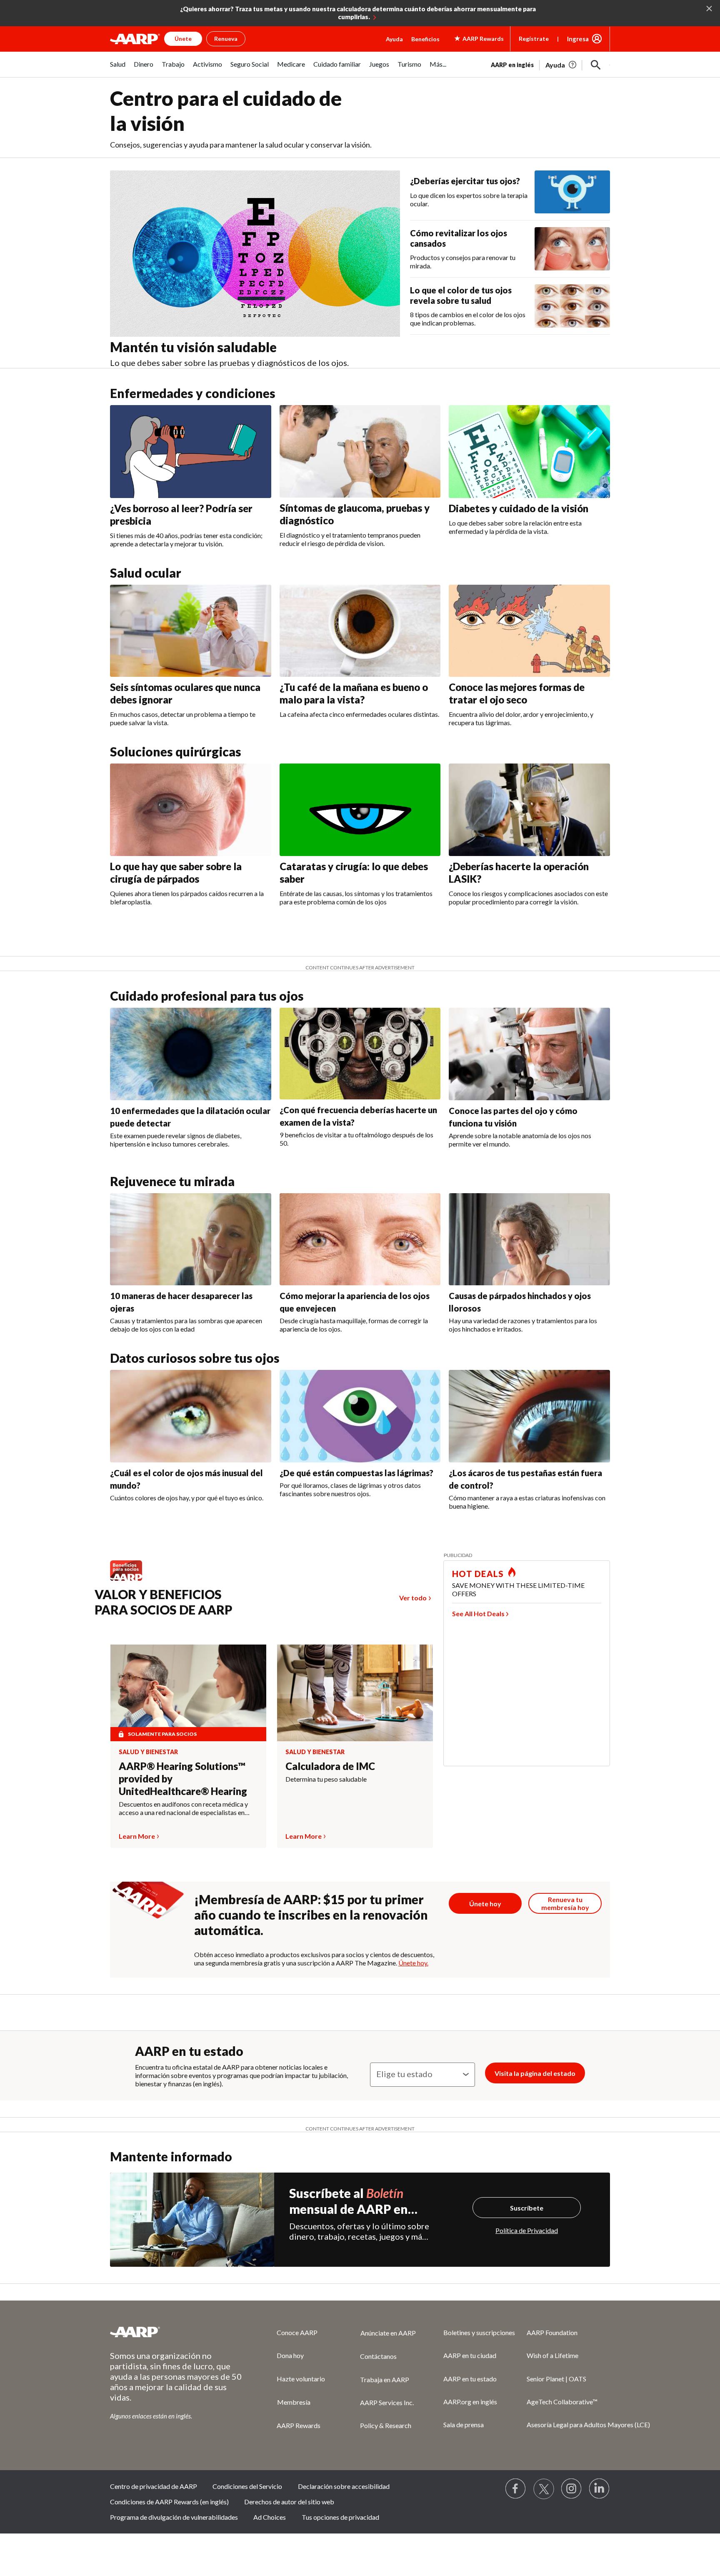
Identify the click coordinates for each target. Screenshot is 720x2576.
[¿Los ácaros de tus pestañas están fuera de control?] (529, 1416)
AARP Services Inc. (387, 2402)
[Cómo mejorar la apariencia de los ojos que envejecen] (360, 1239)
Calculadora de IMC (330, 1766)
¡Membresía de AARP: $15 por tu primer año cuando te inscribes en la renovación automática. (311, 1915)
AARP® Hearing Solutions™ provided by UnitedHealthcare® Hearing (183, 1779)
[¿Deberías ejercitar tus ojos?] (572, 192)
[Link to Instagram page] (572, 2489)
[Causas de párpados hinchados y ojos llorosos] (529, 1239)
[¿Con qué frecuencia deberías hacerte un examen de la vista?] (360, 1054)
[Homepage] (135, 39)
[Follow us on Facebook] (516, 2489)
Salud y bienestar (148, 1752)
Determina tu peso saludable (326, 1779)
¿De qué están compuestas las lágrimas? (356, 1473)
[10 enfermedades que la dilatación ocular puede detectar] (191, 1054)
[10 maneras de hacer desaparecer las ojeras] (191, 1239)
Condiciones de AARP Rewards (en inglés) (169, 2502)
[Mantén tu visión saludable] (255, 254)
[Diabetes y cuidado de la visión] (529, 451)
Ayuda (394, 39)
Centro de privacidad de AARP (154, 2486)
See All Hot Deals (478, 1613)
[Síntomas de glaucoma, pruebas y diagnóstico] (360, 451)
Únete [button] (183, 39)
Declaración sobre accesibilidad (344, 2486)
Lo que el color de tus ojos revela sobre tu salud (461, 295)
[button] (596, 65)
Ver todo (413, 1598)
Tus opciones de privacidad (340, 2517)
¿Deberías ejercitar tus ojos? (465, 181)
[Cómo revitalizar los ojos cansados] (572, 249)
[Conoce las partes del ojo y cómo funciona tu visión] (529, 1054)
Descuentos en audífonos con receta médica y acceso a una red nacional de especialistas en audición (183, 1808)
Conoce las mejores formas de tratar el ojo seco (517, 693)
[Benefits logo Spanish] (130, 1580)
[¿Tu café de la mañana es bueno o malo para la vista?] (360, 631)
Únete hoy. (413, 1963)
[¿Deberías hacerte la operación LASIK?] (529, 810)
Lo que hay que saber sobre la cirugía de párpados (176, 872)
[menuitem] (118, 69)
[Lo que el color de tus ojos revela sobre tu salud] (572, 306)
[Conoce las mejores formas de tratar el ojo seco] (529, 631)
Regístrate (534, 39)
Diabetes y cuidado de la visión (519, 508)
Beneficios (425, 39)
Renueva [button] (226, 39)
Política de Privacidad (527, 2230)
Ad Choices (270, 2517)
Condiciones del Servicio (247, 2486)
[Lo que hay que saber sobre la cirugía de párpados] (191, 810)
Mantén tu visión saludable (193, 347)
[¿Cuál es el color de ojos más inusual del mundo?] (191, 1416)
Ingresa (578, 39)
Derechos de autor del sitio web (289, 2502)
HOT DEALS (478, 1574)
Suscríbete (527, 2208)
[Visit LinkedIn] (600, 2489)
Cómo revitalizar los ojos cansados (459, 238)
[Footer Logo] (177, 2332)
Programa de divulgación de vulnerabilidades (174, 2517)
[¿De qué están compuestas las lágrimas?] (360, 1416)
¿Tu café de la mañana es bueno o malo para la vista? (354, 693)
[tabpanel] (550, 64)
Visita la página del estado (535, 2073)
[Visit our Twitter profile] (544, 2489)
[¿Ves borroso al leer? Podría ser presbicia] (191, 451)
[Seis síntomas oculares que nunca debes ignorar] (191, 631)
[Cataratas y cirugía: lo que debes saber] (360, 810)
